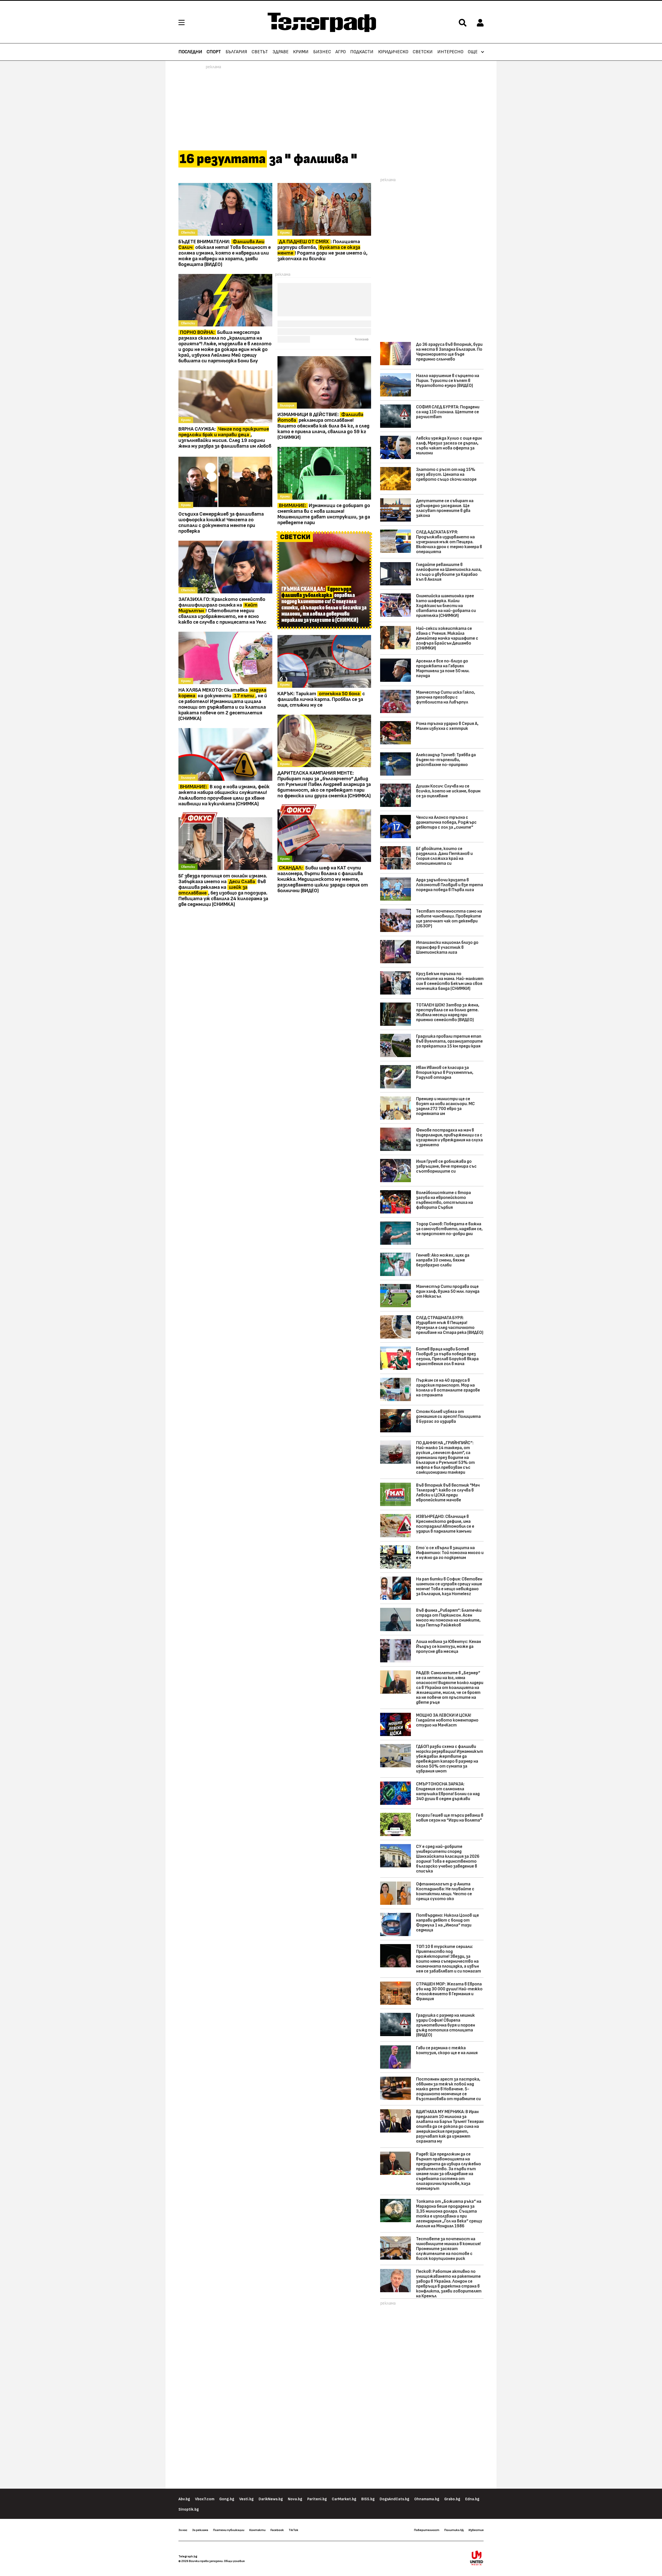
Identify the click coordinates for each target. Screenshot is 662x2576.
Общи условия (234, 2561)
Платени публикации (229, 2530)
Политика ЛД (454, 2530)
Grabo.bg (452, 2499)
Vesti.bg (246, 2499)
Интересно (450, 52)
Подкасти (362, 52)
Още (473, 52)
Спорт (214, 52)
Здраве (281, 52)
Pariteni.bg (317, 2499)
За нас (183, 2530)
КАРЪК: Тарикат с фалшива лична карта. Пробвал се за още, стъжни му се (321, 699)
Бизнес (322, 52)
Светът (260, 52)
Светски (423, 52)
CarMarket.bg (344, 2499)
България (236, 52)
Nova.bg (295, 2499)
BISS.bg (368, 2499)
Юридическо (393, 52)
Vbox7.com (205, 2499)
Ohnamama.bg (427, 2499)
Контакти (257, 2530)
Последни (190, 52)
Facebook (277, 2530)
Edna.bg (472, 2499)
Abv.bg (184, 2499)
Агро (341, 52)
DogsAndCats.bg (394, 2499)
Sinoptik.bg (189, 2509)
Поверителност (427, 2530)
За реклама (200, 2530)
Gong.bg (227, 2499)
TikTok (293, 2530)
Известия (476, 2530)
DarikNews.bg (271, 2499)
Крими (301, 52)
